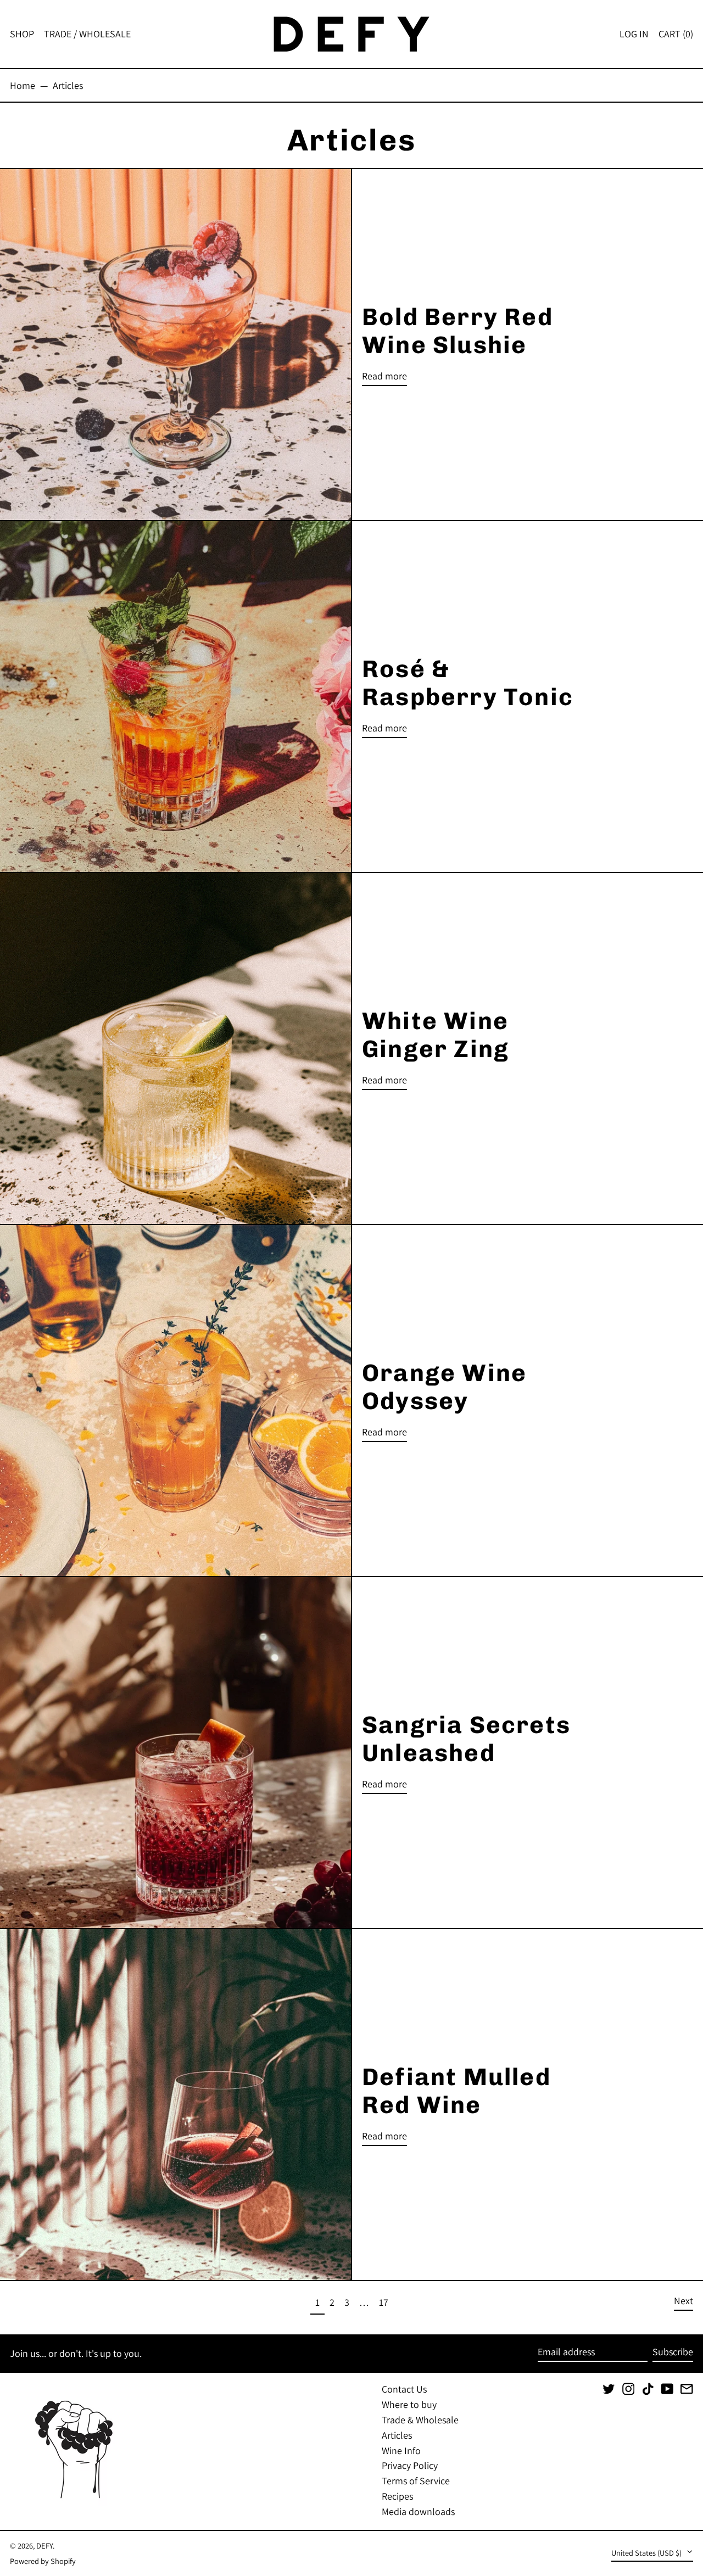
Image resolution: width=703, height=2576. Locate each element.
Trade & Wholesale (420, 2420)
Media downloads (418, 2511)
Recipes (397, 2496)
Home (23, 85)
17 (386, 2302)
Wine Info (401, 2451)
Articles (68, 85)
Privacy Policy (410, 2465)
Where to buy (409, 2404)
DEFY (44, 2546)
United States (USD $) (647, 2553)
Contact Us (404, 2389)
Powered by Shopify (43, 2561)
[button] (676, 34)
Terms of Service (416, 2481)
